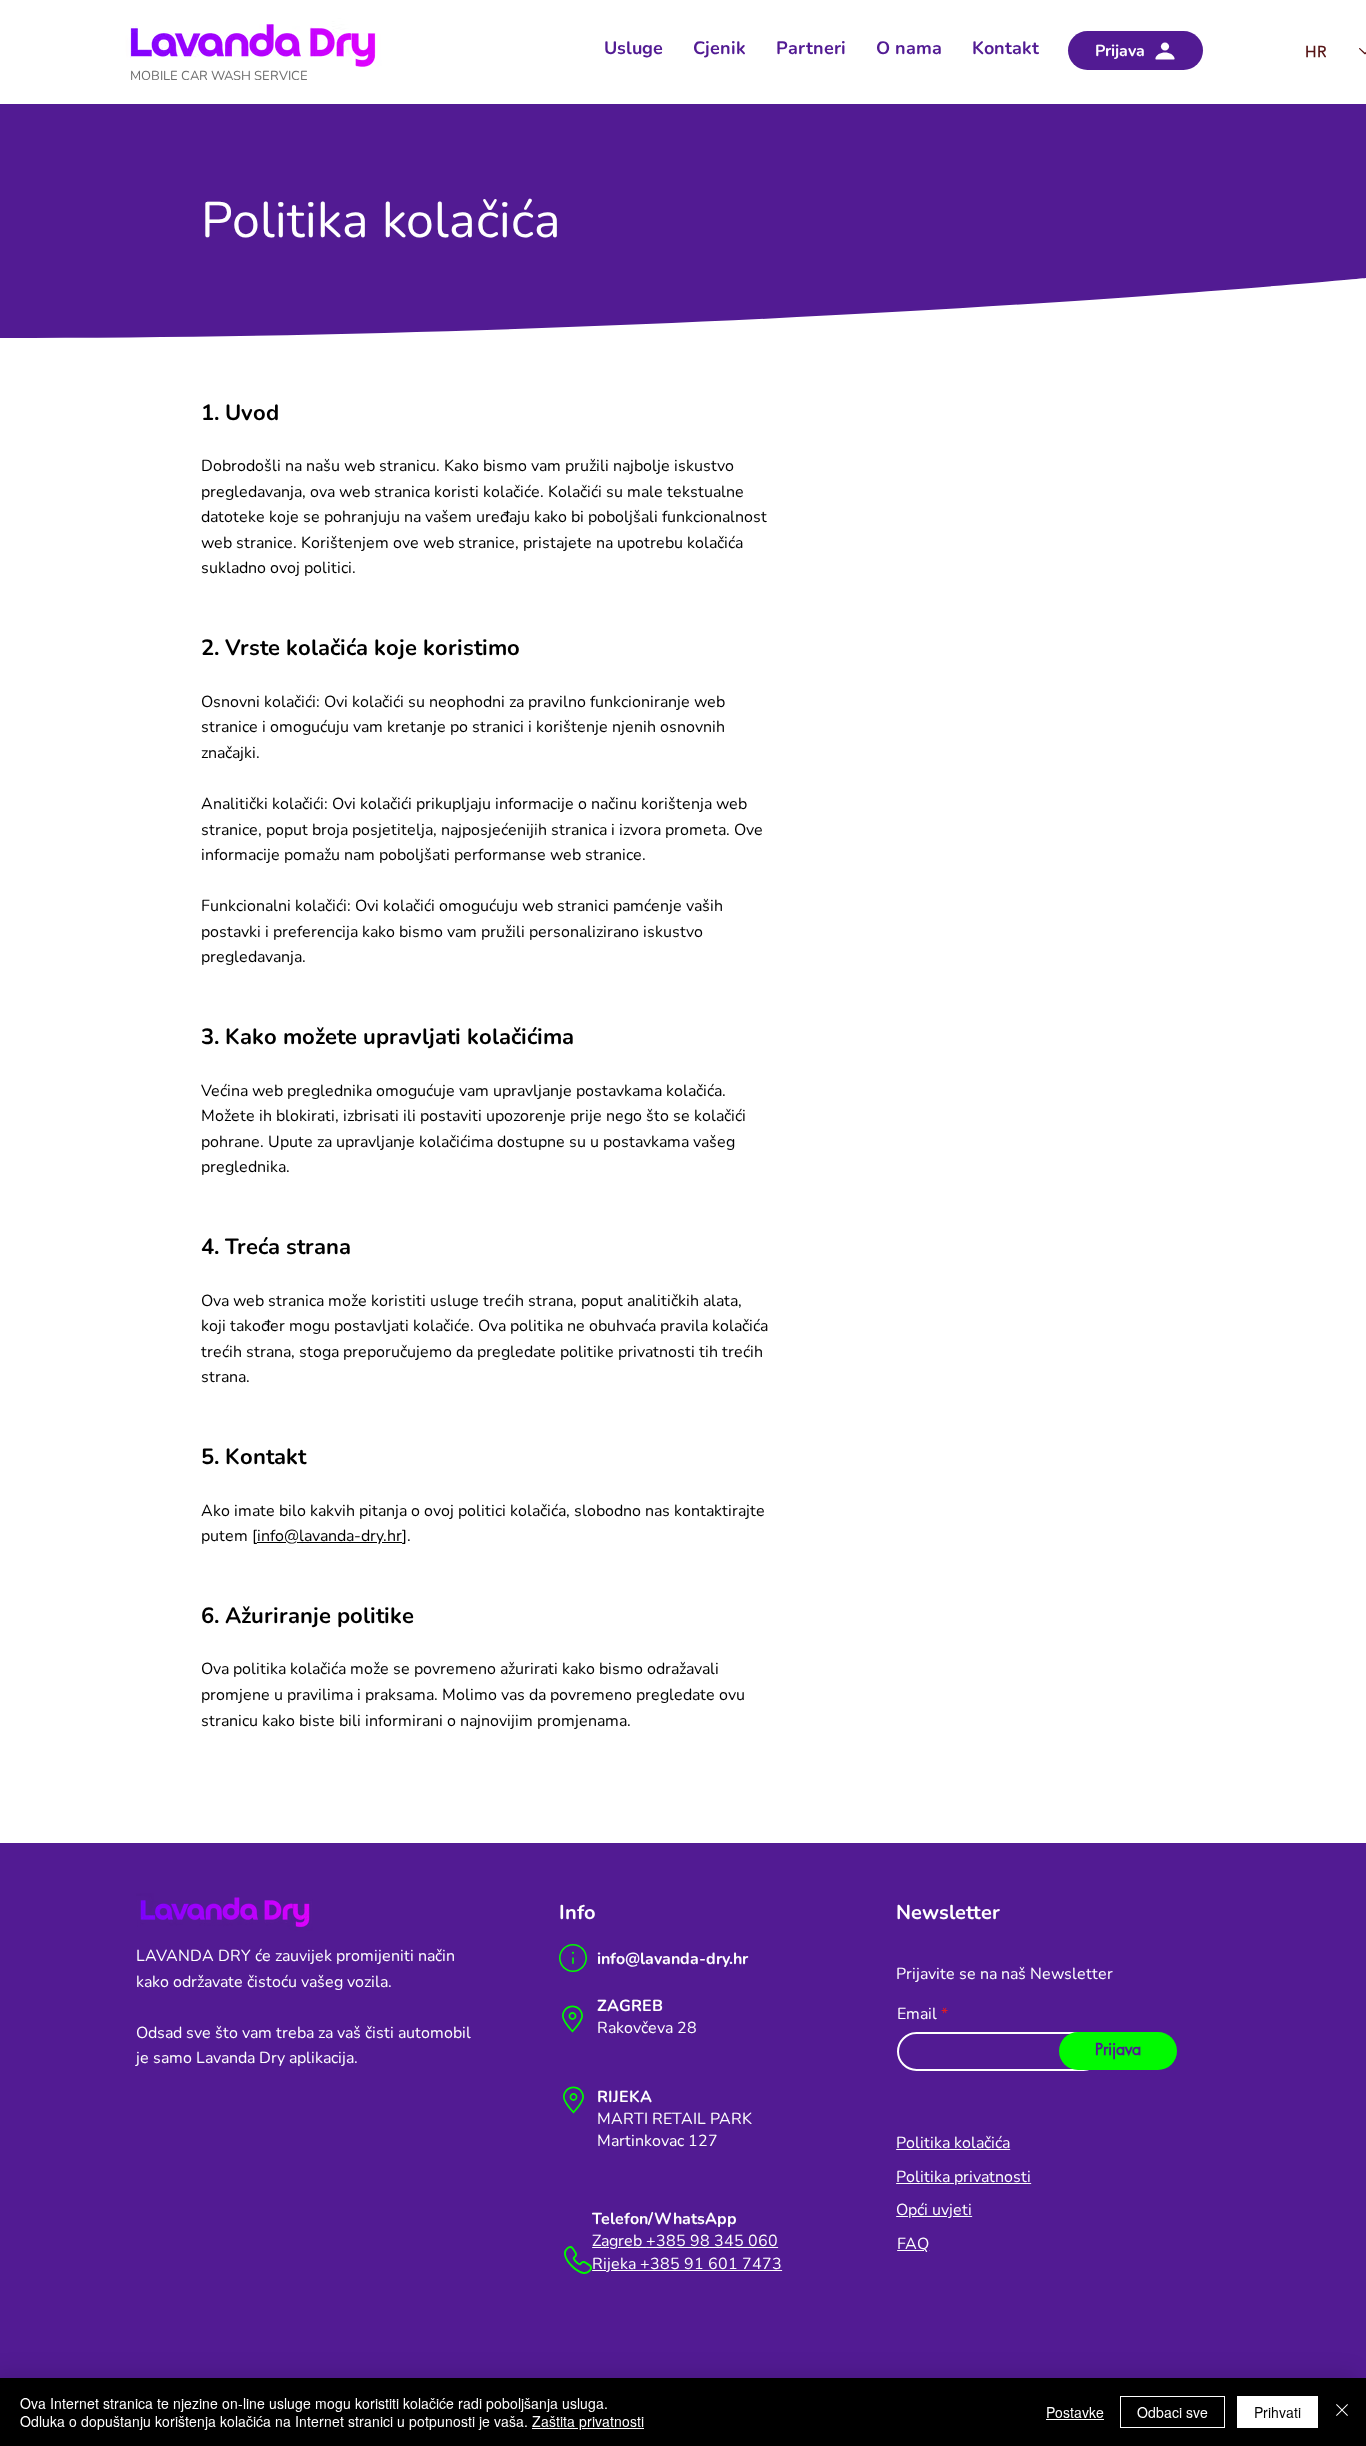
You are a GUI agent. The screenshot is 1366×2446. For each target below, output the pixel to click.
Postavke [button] (1075, 2412)
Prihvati (1277, 2412)
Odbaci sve (1172, 2412)
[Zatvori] (1342, 2412)
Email (917, 2014)
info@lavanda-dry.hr (329, 1536)
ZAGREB (630, 2006)
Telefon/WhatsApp (664, 2219)
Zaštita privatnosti (588, 2421)
